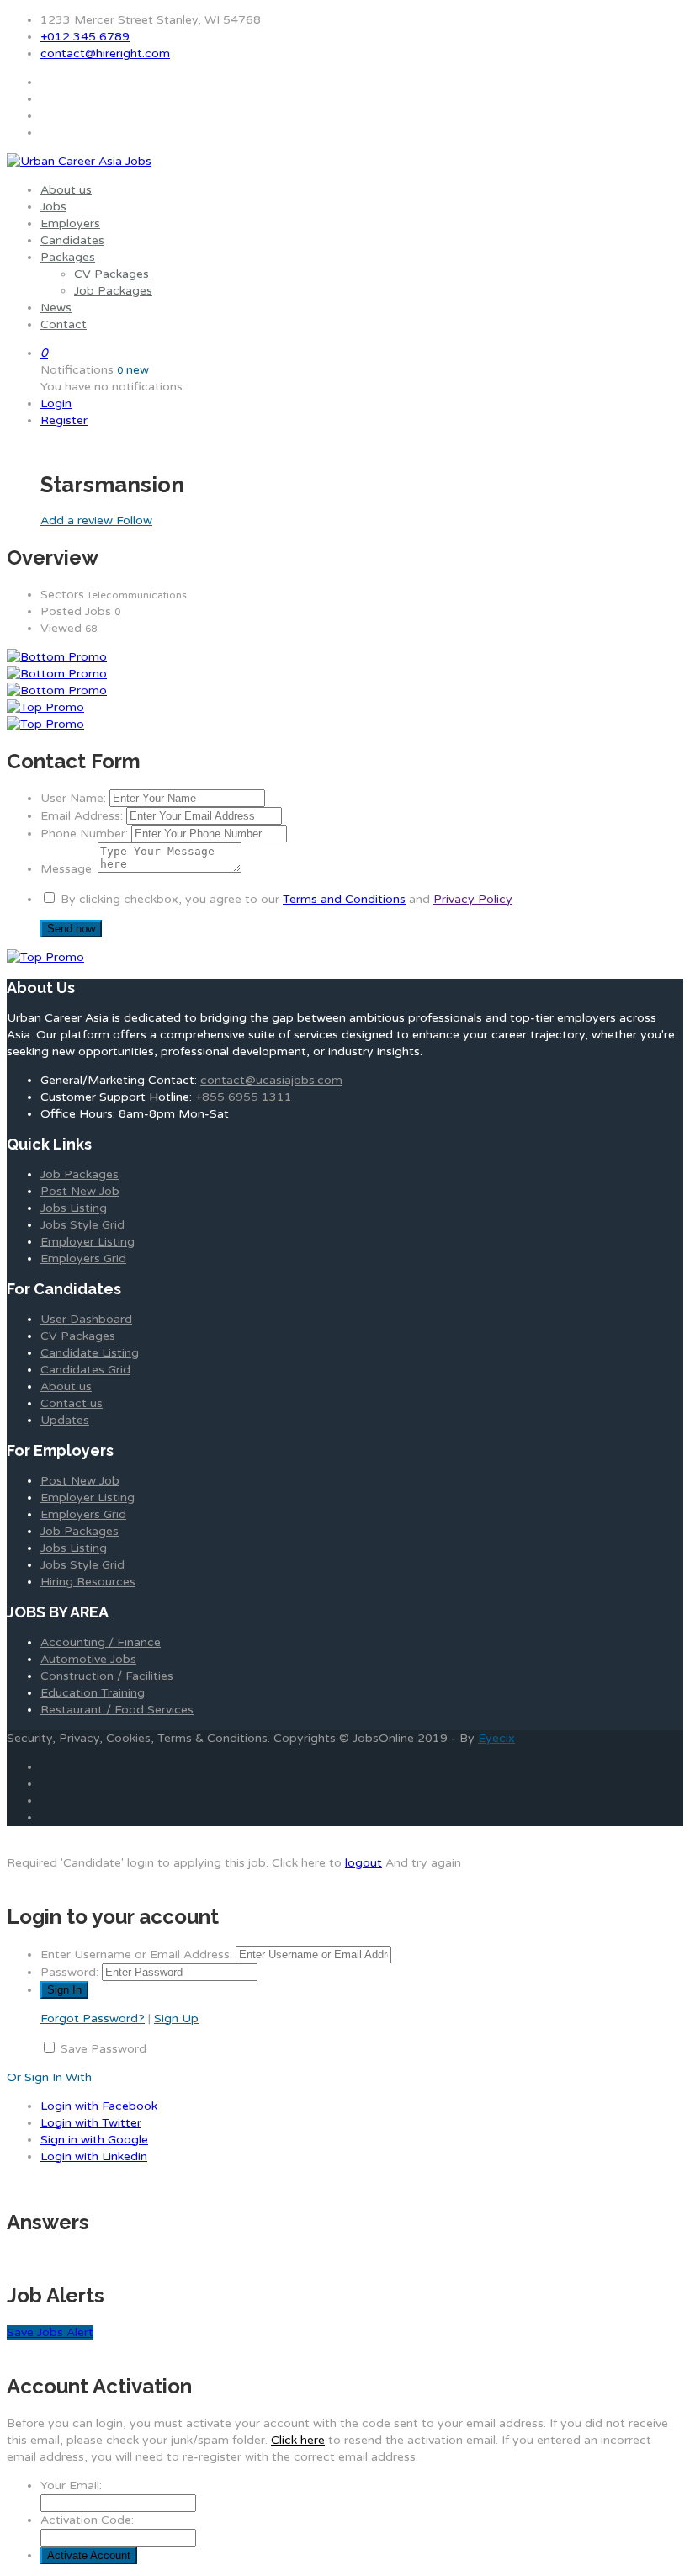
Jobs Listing (74, 1208)
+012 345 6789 (85, 37)
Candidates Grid (85, 1370)
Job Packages (113, 291)
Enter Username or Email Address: (136, 1955)
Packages (68, 257)
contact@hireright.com (105, 53)
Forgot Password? (93, 2018)
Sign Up (176, 2018)
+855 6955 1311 (244, 1097)
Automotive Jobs (88, 1659)
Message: (67, 869)
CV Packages (111, 274)
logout (364, 1863)
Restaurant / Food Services (117, 1710)
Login (56, 404)
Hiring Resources (88, 1582)
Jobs (53, 207)
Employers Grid (83, 1259)
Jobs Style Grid (82, 1225)
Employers (70, 223)
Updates (65, 1420)
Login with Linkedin (94, 2156)
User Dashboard (86, 1319)
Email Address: (82, 816)
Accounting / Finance (101, 1642)
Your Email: (71, 2486)
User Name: (73, 798)
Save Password (103, 2049)
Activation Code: (87, 2520)
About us (66, 190)
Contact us (72, 1403)
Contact (64, 324)
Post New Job (80, 1191)
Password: (69, 1972)
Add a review (78, 521)
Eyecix (496, 1738)
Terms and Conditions (344, 899)
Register (64, 420)
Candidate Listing (90, 1353)
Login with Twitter (91, 2123)
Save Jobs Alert (50, 2332)
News (56, 308)
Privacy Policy (473, 899)
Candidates (72, 240)
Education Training (93, 1693)
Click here (298, 2440)
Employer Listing (88, 1242)
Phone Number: (84, 834)
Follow (134, 521)
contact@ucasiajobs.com (271, 1080)
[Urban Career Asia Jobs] (79, 161)
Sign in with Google (94, 2140)
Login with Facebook (99, 2106)
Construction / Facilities (107, 1676)
